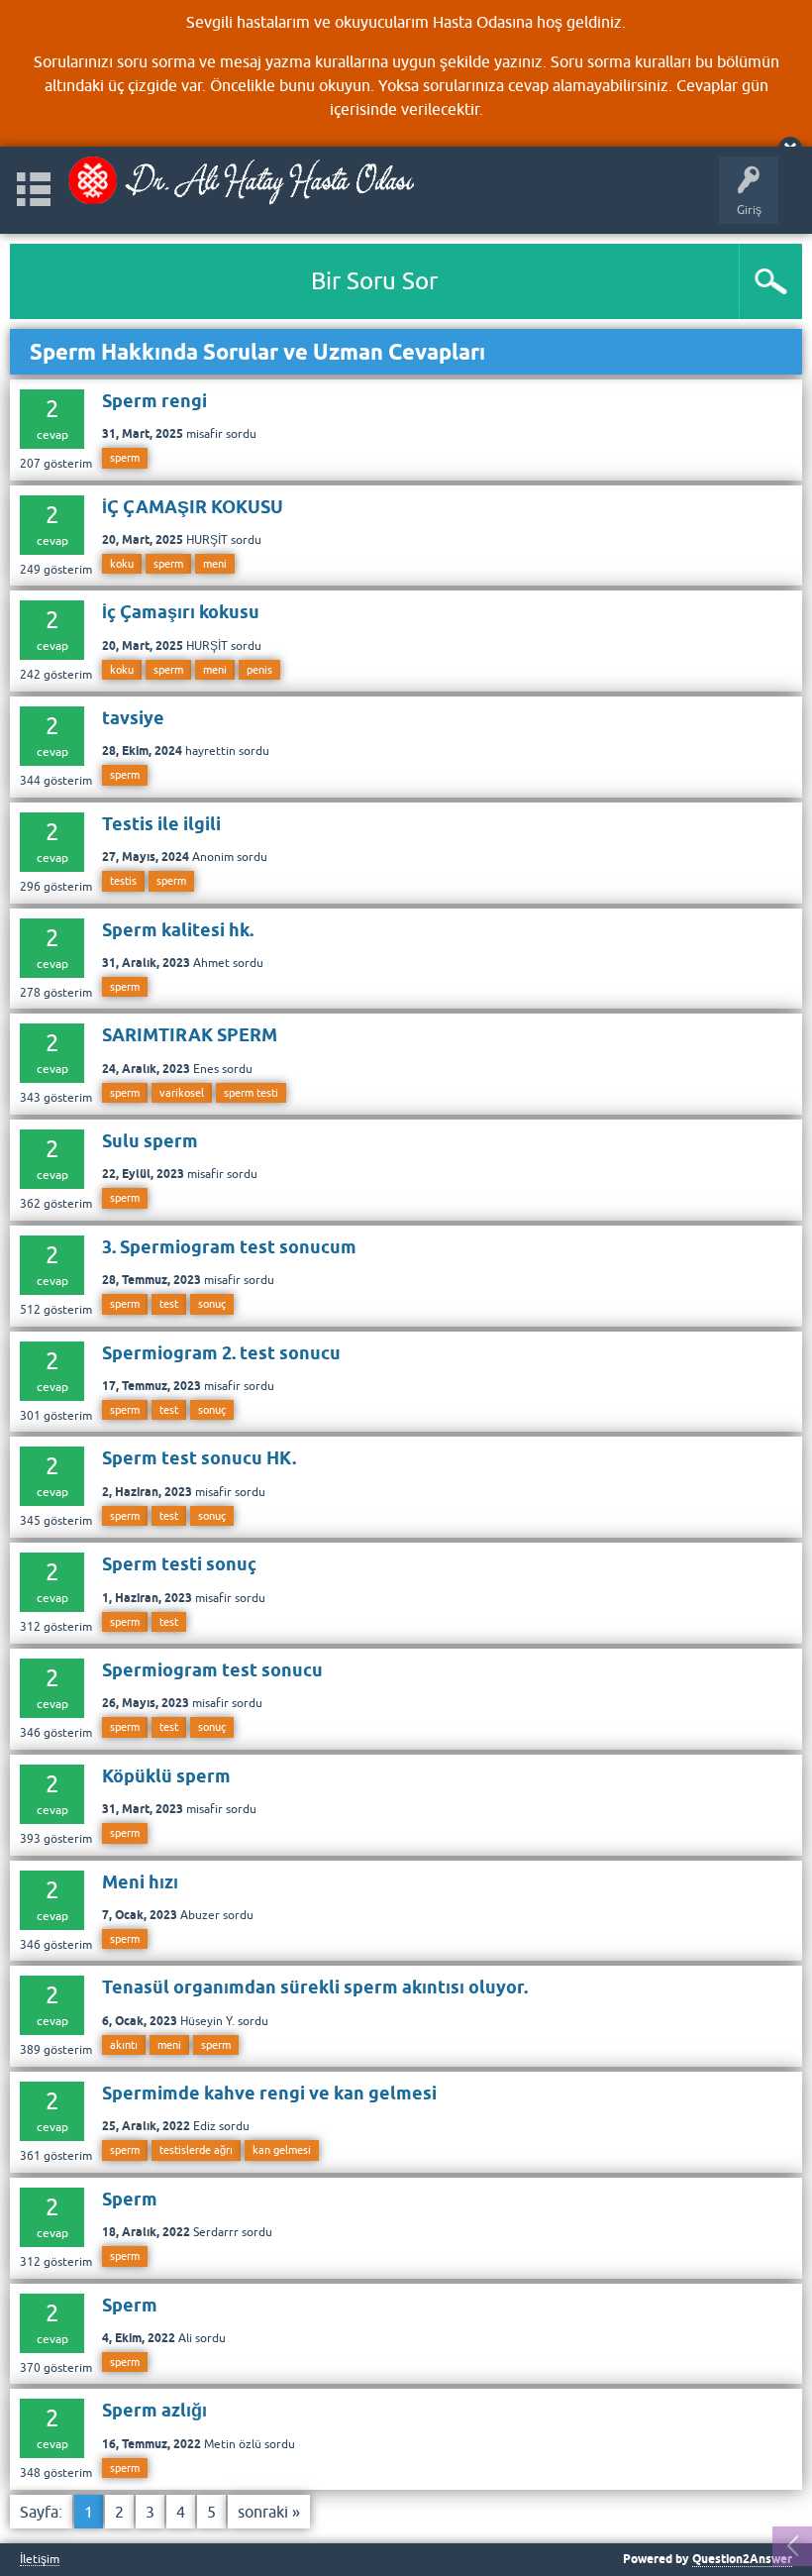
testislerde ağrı (196, 2150)
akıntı (124, 2045)
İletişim (40, 2560)
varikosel (182, 1093)
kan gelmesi (282, 2150)
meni (215, 564)
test (169, 1304)
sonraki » (269, 2512)
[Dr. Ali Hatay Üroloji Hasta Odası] (241, 181)
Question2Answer (742, 2559)
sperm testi (251, 1093)
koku (122, 564)
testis (123, 881)
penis (259, 670)
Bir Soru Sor (374, 281)
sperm (125, 458)
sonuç (212, 1304)
